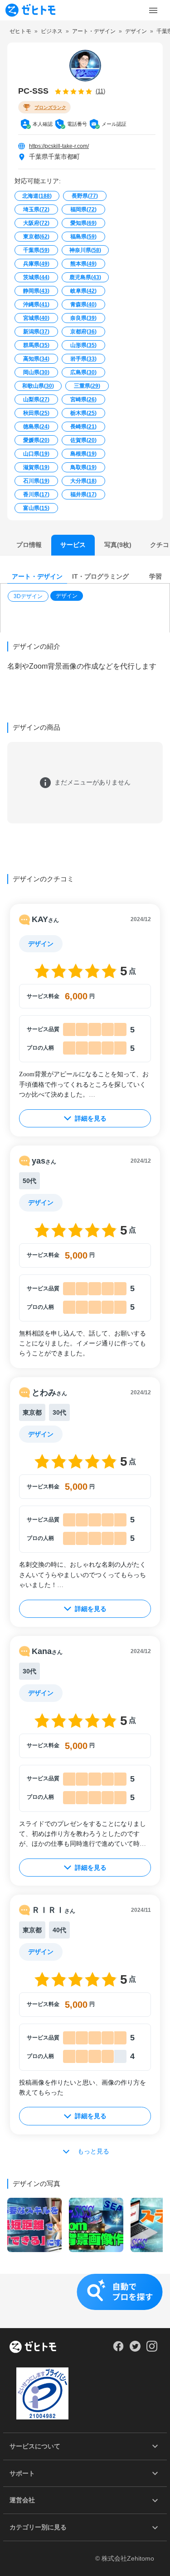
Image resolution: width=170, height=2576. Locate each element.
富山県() (36, 508)
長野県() (85, 196)
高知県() (36, 359)
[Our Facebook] (118, 2349)
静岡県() (36, 291)
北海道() (37, 196)
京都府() (83, 332)
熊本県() (83, 264)
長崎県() (83, 427)
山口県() (36, 454)
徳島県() (36, 427)
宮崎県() (83, 399)
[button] (29, 596)
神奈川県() (85, 250)
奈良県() (83, 318)
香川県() (36, 494)
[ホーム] (33, 2348)
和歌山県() (38, 386)
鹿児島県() (85, 277)
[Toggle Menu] (153, 10)
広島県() (83, 372)
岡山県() (36, 372)
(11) (100, 91)
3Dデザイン (28, 596)
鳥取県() (83, 467)
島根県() (83, 454)
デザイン (67, 596)
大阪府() (36, 223)
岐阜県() (83, 291)
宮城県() (36, 318)
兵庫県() (36, 264)
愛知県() (83, 223)
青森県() (83, 304)
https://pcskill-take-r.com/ (59, 146)
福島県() (83, 237)
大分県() (83, 481)
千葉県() (36, 250)
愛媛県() (36, 440)
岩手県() (83, 359)
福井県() (83, 494)
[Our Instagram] (152, 2349)
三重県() (87, 386)
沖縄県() (36, 304)
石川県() (36, 481)
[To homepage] (30, 10)
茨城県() (36, 277)
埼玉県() (36, 209)
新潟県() (36, 332)
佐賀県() (83, 440)
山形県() (83, 345)
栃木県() (83, 413)
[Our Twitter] (135, 2349)
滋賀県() (36, 467)
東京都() (36, 237)
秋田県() (36, 413)
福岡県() (83, 209)
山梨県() (36, 399)
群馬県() (36, 345)
